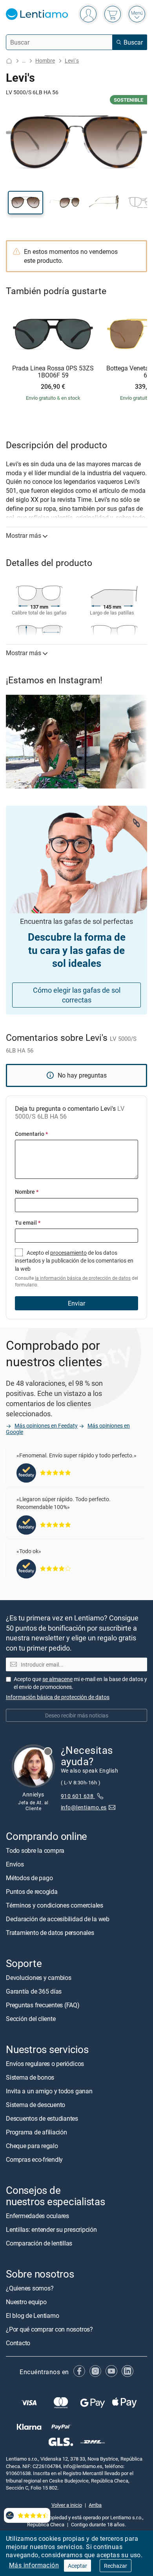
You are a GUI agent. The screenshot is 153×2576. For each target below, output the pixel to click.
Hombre (45, 60)
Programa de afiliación (36, 2132)
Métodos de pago (29, 1878)
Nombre (27, 1192)
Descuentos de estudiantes (42, 2118)
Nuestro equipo (26, 2302)
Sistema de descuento (36, 2105)
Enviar (76, 1303)
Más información (34, 2565)
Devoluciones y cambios (39, 1978)
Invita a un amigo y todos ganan (49, 2091)
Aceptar (77, 2566)
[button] (25, 203)
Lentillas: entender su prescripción (51, 2229)
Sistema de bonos (30, 2077)
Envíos (15, 1864)
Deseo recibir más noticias (77, 1715)
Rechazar (116, 2566)
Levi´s (72, 60)
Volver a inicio (67, 2505)
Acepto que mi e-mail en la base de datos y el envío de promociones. (80, 1683)
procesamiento (68, 1253)
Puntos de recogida (32, 1892)
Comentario (31, 1134)
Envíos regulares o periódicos (46, 2064)
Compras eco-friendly (34, 2159)
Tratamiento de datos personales (50, 1933)
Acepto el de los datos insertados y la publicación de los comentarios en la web (76, 1269)
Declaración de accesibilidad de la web (58, 1919)
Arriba (95, 2505)
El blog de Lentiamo (32, 2316)
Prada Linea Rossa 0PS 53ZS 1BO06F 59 (53, 372)
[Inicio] (9, 61)
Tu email (28, 1222)
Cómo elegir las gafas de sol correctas (77, 995)
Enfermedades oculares (37, 2216)
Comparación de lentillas (39, 2243)
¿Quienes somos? (30, 2288)
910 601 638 (78, 1796)
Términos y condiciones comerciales (55, 1905)
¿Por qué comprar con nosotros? (49, 2329)
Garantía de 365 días (34, 1991)
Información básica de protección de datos (58, 1697)
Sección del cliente (31, 2019)
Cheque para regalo (32, 2146)
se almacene (57, 1679)
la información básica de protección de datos (83, 1278)
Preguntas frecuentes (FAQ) (43, 2005)
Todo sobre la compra (35, 1850)
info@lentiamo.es (84, 1807)
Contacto (18, 2343)
